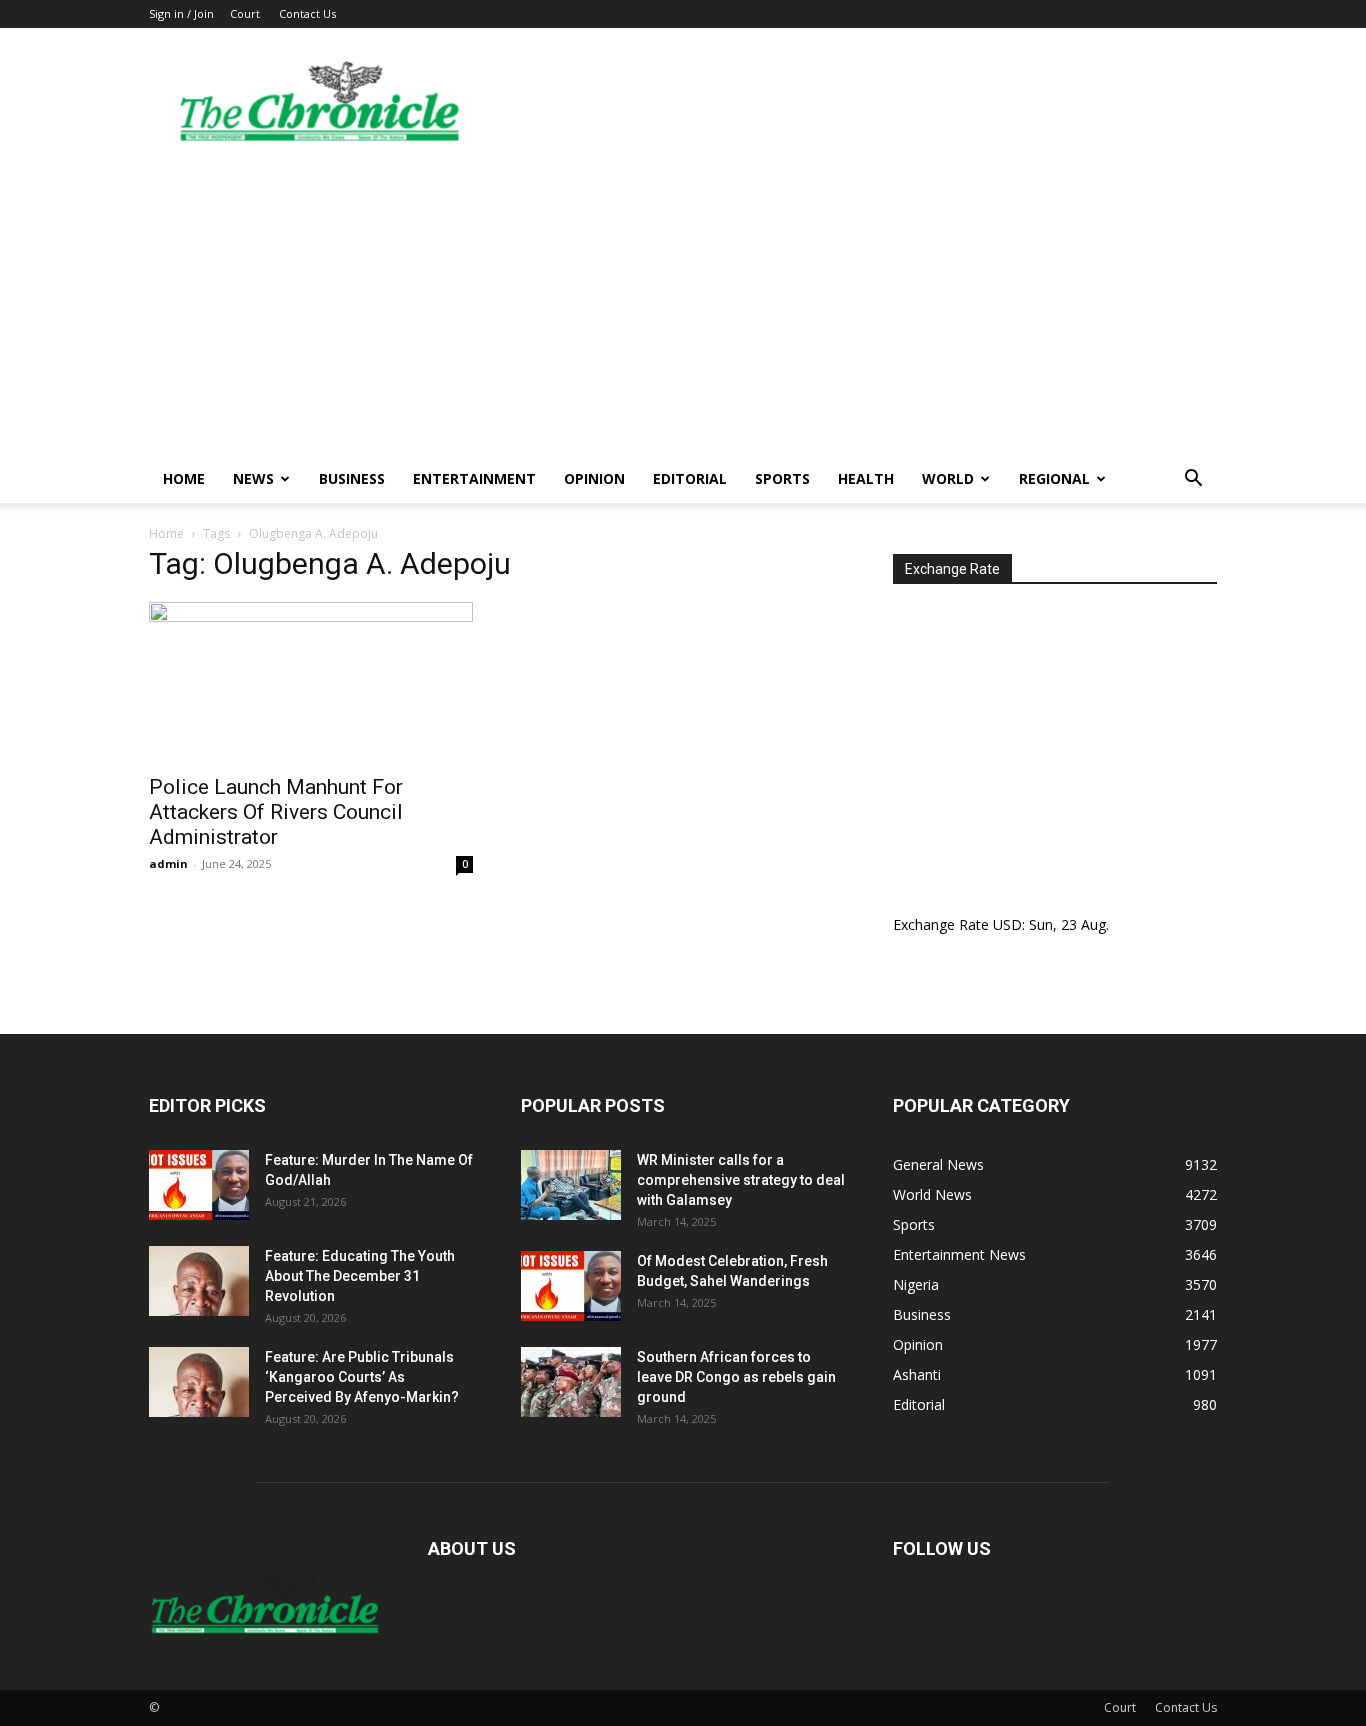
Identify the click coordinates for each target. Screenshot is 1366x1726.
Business (352, 478)
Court (245, 13)
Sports (782, 478)
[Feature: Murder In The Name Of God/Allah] (199, 1185)
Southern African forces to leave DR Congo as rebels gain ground (736, 1377)
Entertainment (474, 478)
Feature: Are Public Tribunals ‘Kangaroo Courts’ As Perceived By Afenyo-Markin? (362, 1377)
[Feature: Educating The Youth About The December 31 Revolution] (199, 1281)
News (253, 478)
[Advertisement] (683, 305)
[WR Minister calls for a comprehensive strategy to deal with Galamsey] (571, 1185)
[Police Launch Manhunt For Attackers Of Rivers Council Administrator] (311, 682)
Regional (1054, 478)
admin (168, 863)
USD (1007, 924)
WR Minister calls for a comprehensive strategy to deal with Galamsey (741, 1180)
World (948, 478)
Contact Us (307, 13)
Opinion (594, 478)
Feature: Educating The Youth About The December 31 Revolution (360, 1276)
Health (866, 478)
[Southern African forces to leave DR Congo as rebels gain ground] (571, 1382)
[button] (1193, 480)
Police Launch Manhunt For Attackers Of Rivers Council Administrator (276, 812)
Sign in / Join (181, 13)
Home (184, 478)
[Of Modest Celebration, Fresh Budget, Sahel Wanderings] (571, 1286)
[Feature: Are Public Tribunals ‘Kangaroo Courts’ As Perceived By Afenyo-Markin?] (199, 1382)
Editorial (690, 478)
